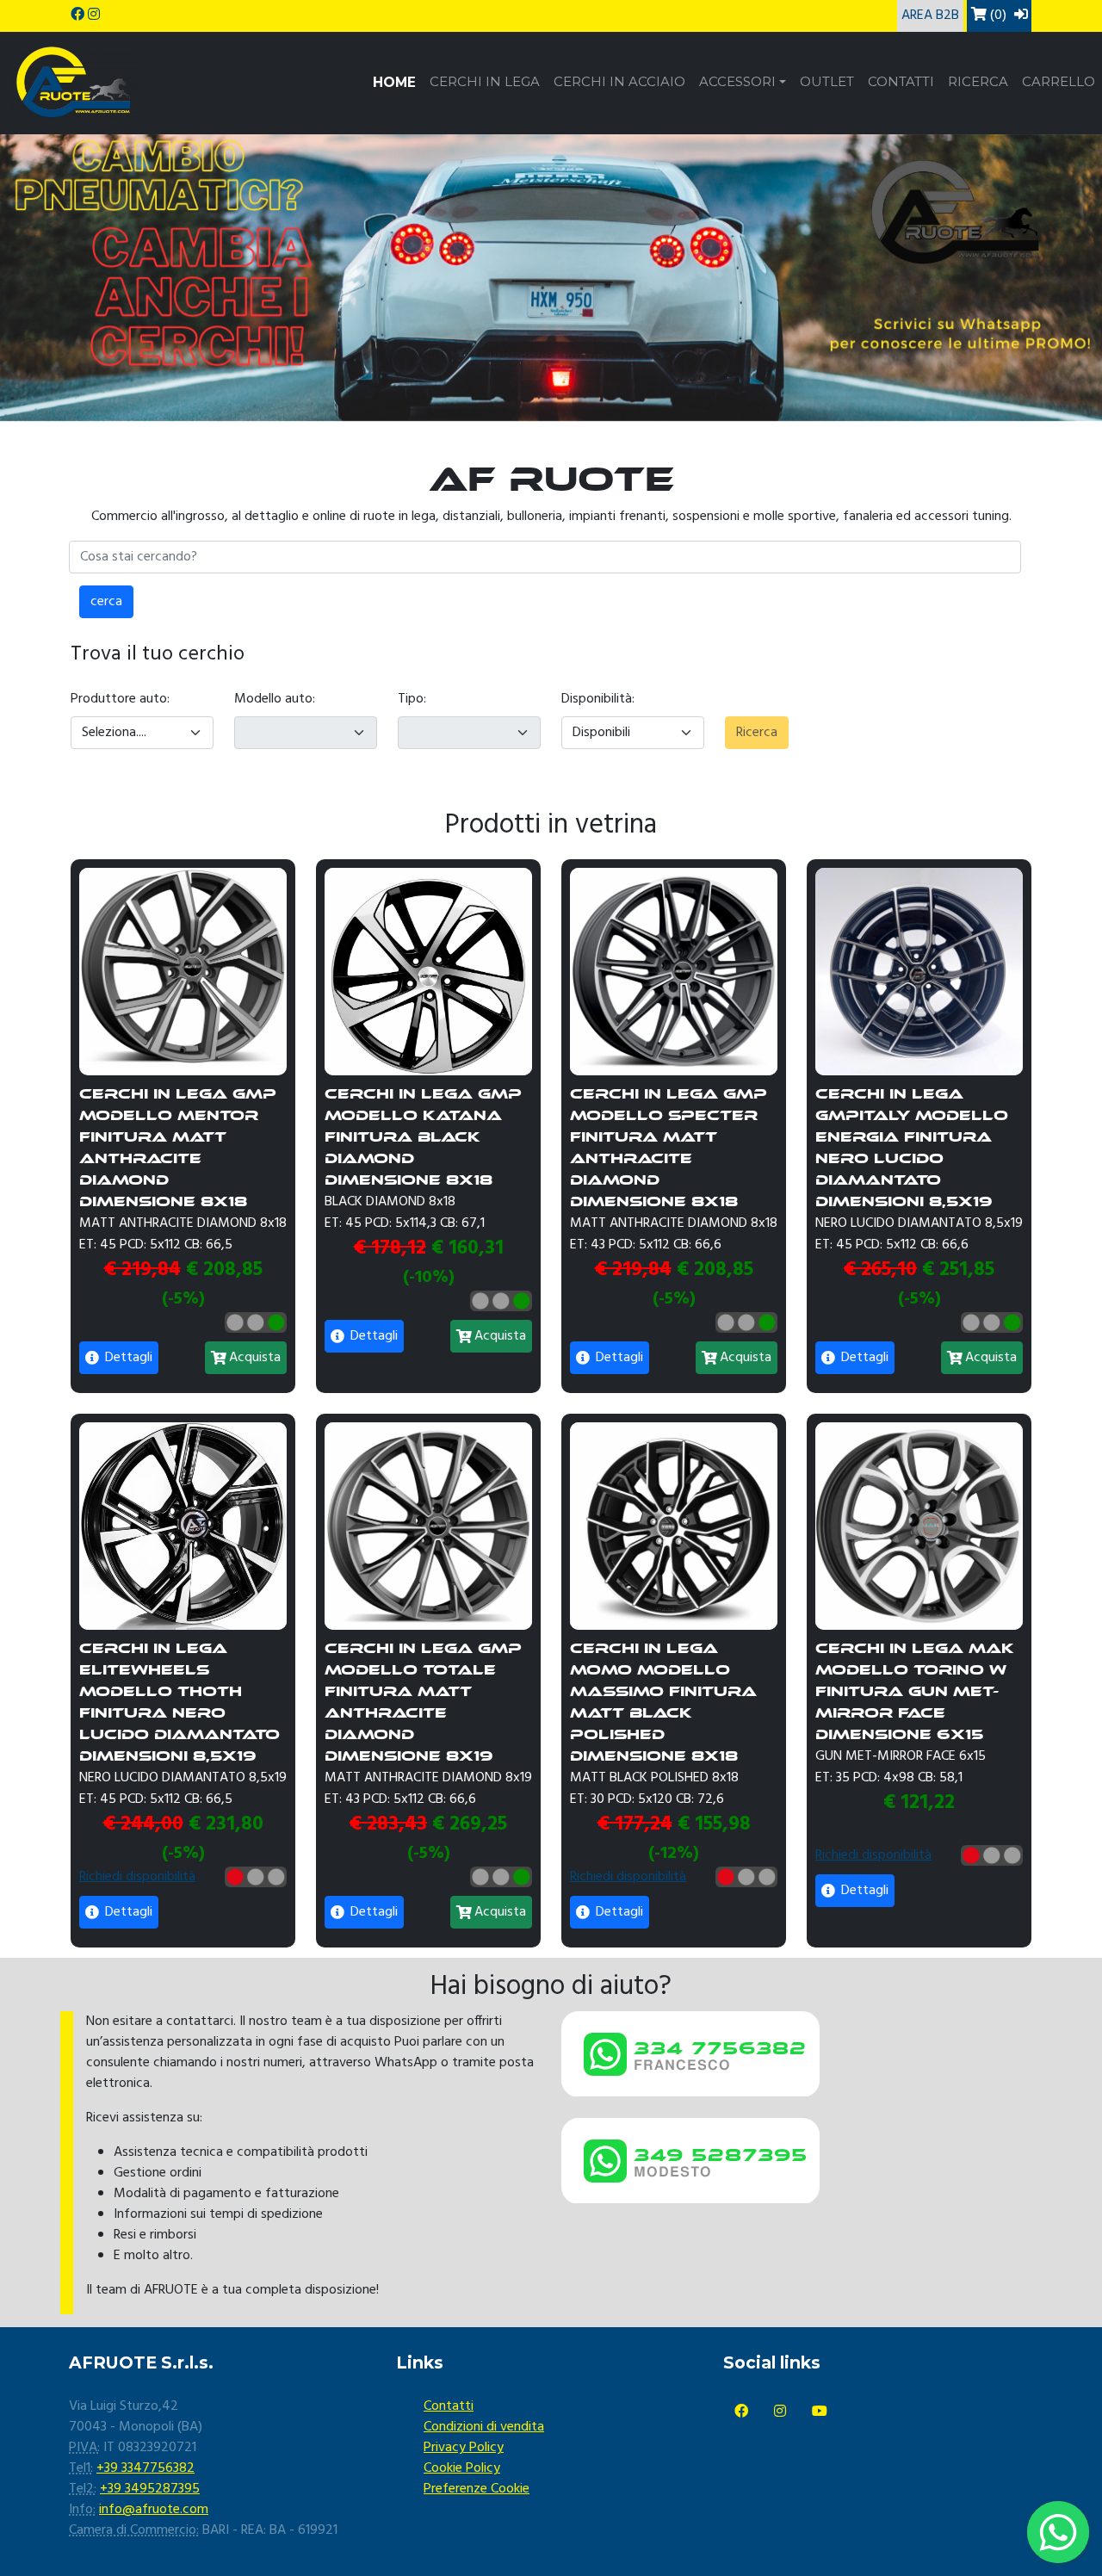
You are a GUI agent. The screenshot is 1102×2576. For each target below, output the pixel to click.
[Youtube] (820, 2412)
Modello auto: (275, 699)
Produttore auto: (120, 699)
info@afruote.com (154, 2510)
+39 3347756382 (145, 2468)
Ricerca (978, 82)
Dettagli (127, 1358)
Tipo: (412, 699)
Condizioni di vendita (484, 2427)
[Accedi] (1021, 15)
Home (394, 82)
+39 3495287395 (150, 2489)
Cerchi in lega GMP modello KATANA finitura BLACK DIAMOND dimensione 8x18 (423, 1137)
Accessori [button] (737, 82)
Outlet (827, 82)
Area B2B (930, 15)
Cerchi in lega (485, 82)
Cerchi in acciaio (619, 82)
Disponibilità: (598, 699)
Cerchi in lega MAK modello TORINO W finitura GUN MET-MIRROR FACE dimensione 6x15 (915, 1691)
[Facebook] (741, 2412)
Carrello (1059, 82)
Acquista (255, 1358)
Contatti (901, 82)
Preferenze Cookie (477, 2489)
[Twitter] (780, 2412)
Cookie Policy (462, 2468)
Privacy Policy (464, 2448)
